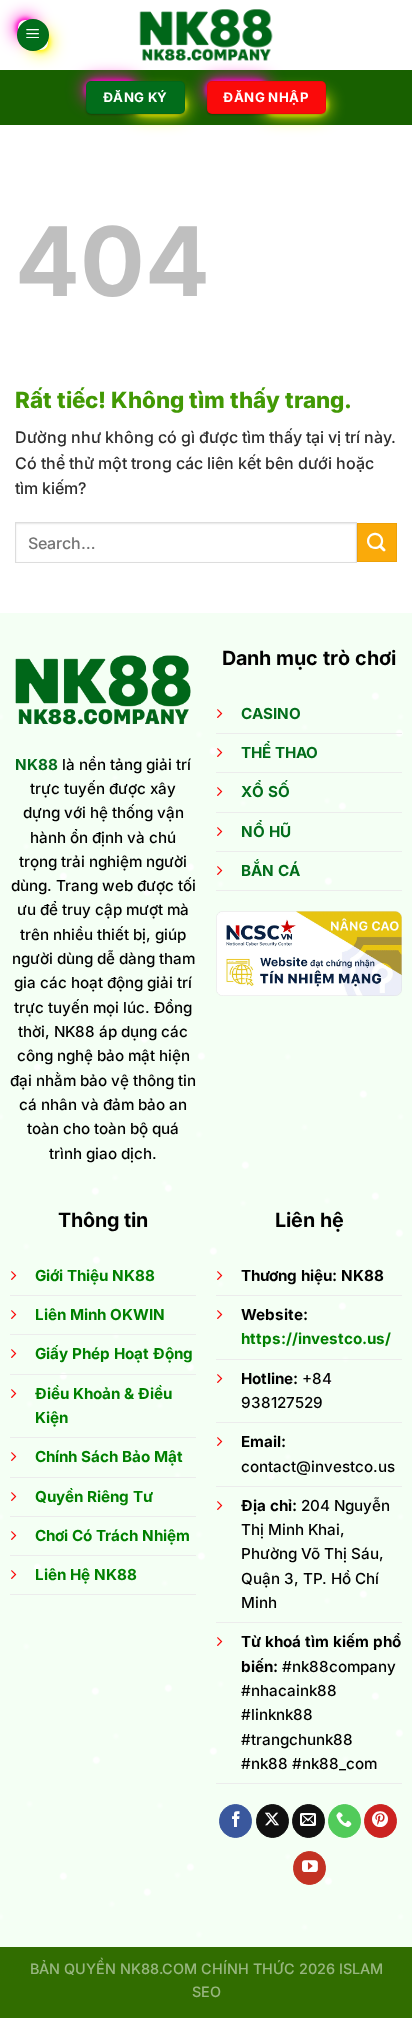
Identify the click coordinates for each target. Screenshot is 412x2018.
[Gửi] (377, 542)
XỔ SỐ (265, 791)
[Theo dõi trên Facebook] (235, 1821)
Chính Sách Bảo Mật (109, 1456)
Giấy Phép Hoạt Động (114, 1353)
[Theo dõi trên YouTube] (309, 1868)
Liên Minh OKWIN (100, 1314)
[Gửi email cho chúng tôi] (308, 1821)
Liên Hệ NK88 (86, 1574)
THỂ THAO (279, 752)
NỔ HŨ (266, 831)
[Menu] (33, 35)
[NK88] (206, 35)
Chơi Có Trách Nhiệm (112, 1535)
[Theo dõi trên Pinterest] (380, 1821)
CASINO (271, 713)
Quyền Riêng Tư (94, 1496)
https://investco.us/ (316, 1338)
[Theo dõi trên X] (272, 1821)
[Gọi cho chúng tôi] (344, 1821)
